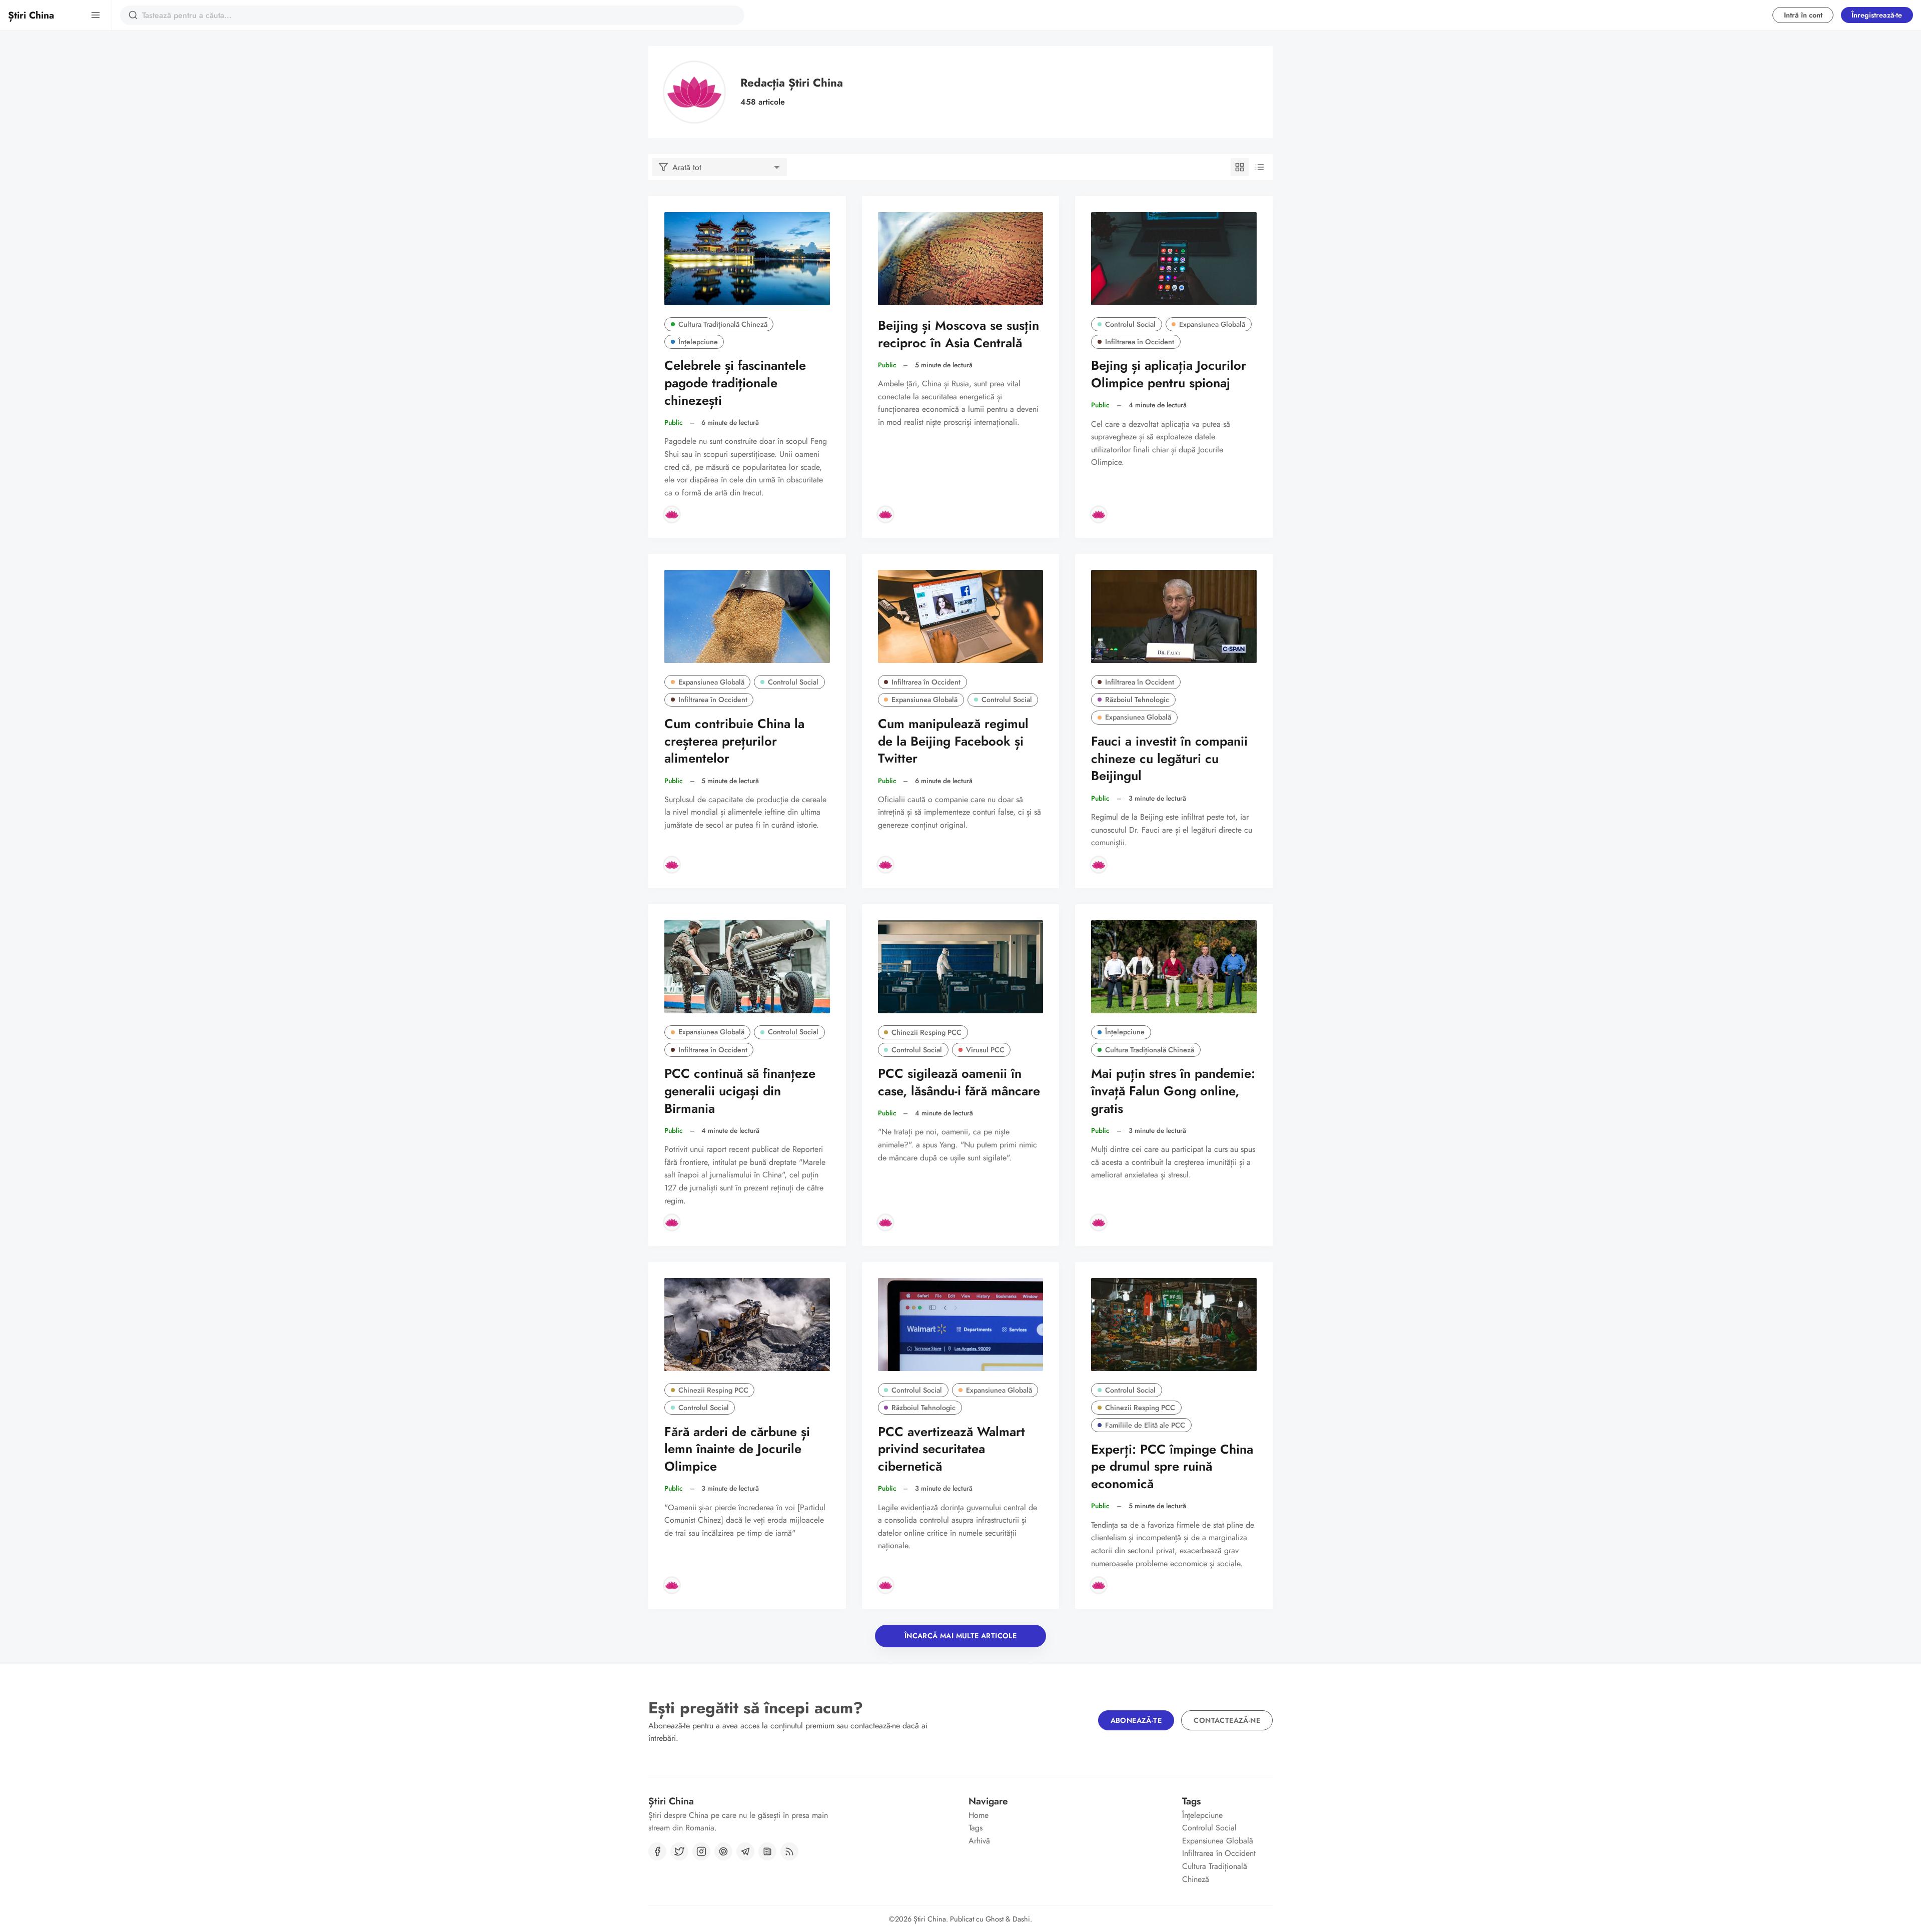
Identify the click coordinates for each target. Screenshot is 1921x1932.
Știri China (930, 1919)
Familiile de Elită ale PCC (1145, 1425)
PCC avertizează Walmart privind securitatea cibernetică (951, 1449)
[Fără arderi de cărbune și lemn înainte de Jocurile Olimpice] (747, 1325)
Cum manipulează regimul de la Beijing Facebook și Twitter (953, 741)
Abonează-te (1136, 1720)
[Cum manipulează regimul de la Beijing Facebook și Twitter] (961, 616)
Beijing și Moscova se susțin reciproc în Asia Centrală (958, 334)
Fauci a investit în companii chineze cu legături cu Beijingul (1169, 759)
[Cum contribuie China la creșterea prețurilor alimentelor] (747, 616)
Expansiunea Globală (1212, 324)
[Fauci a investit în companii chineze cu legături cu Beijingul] (1174, 616)
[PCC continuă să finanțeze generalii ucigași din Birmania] (747, 967)
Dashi (1021, 1919)
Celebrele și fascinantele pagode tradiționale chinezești (735, 383)
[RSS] (789, 1851)
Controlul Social (1130, 324)
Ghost (995, 1919)
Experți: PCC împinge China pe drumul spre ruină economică (1172, 1467)
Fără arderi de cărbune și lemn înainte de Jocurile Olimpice (737, 1449)
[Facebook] (657, 1851)
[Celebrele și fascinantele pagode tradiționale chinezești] (747, 259)
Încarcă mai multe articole (960, 1636)
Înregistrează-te (1877, 15)
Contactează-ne (1227, 1720)
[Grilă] (1240, 167)
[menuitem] (1014, 1815)
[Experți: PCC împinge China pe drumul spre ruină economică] (1174, 1325)
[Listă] (1260, 167)
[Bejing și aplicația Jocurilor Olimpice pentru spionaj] (1174, 259)
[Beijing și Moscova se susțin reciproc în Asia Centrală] (961, 259)
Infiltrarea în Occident (1140, 342)
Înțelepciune (698, 342)
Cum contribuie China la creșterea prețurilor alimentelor (734, 741)
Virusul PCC (985, 1050)
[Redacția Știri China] (672, 514)
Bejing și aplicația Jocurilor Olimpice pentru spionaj (1169, 374)
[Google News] (767, 1851)
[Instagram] (701, 1851)
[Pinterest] (723, 1851)
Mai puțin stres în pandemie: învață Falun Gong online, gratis (1173, 1091)
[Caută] (133, 15)
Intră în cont (1803, 15)
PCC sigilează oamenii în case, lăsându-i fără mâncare (959, 1082)
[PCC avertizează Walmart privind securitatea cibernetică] (961, 1325)
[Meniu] (96, 15)
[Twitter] (679, 1851)
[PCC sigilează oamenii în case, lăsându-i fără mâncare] (961, 967)
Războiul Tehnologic (1137, 700)
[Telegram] (745, 1851)
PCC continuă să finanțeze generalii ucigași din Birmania (740, 1091)
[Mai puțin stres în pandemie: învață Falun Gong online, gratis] (1174, 967)
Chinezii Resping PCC (926, 1032)
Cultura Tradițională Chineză (723, 324)
